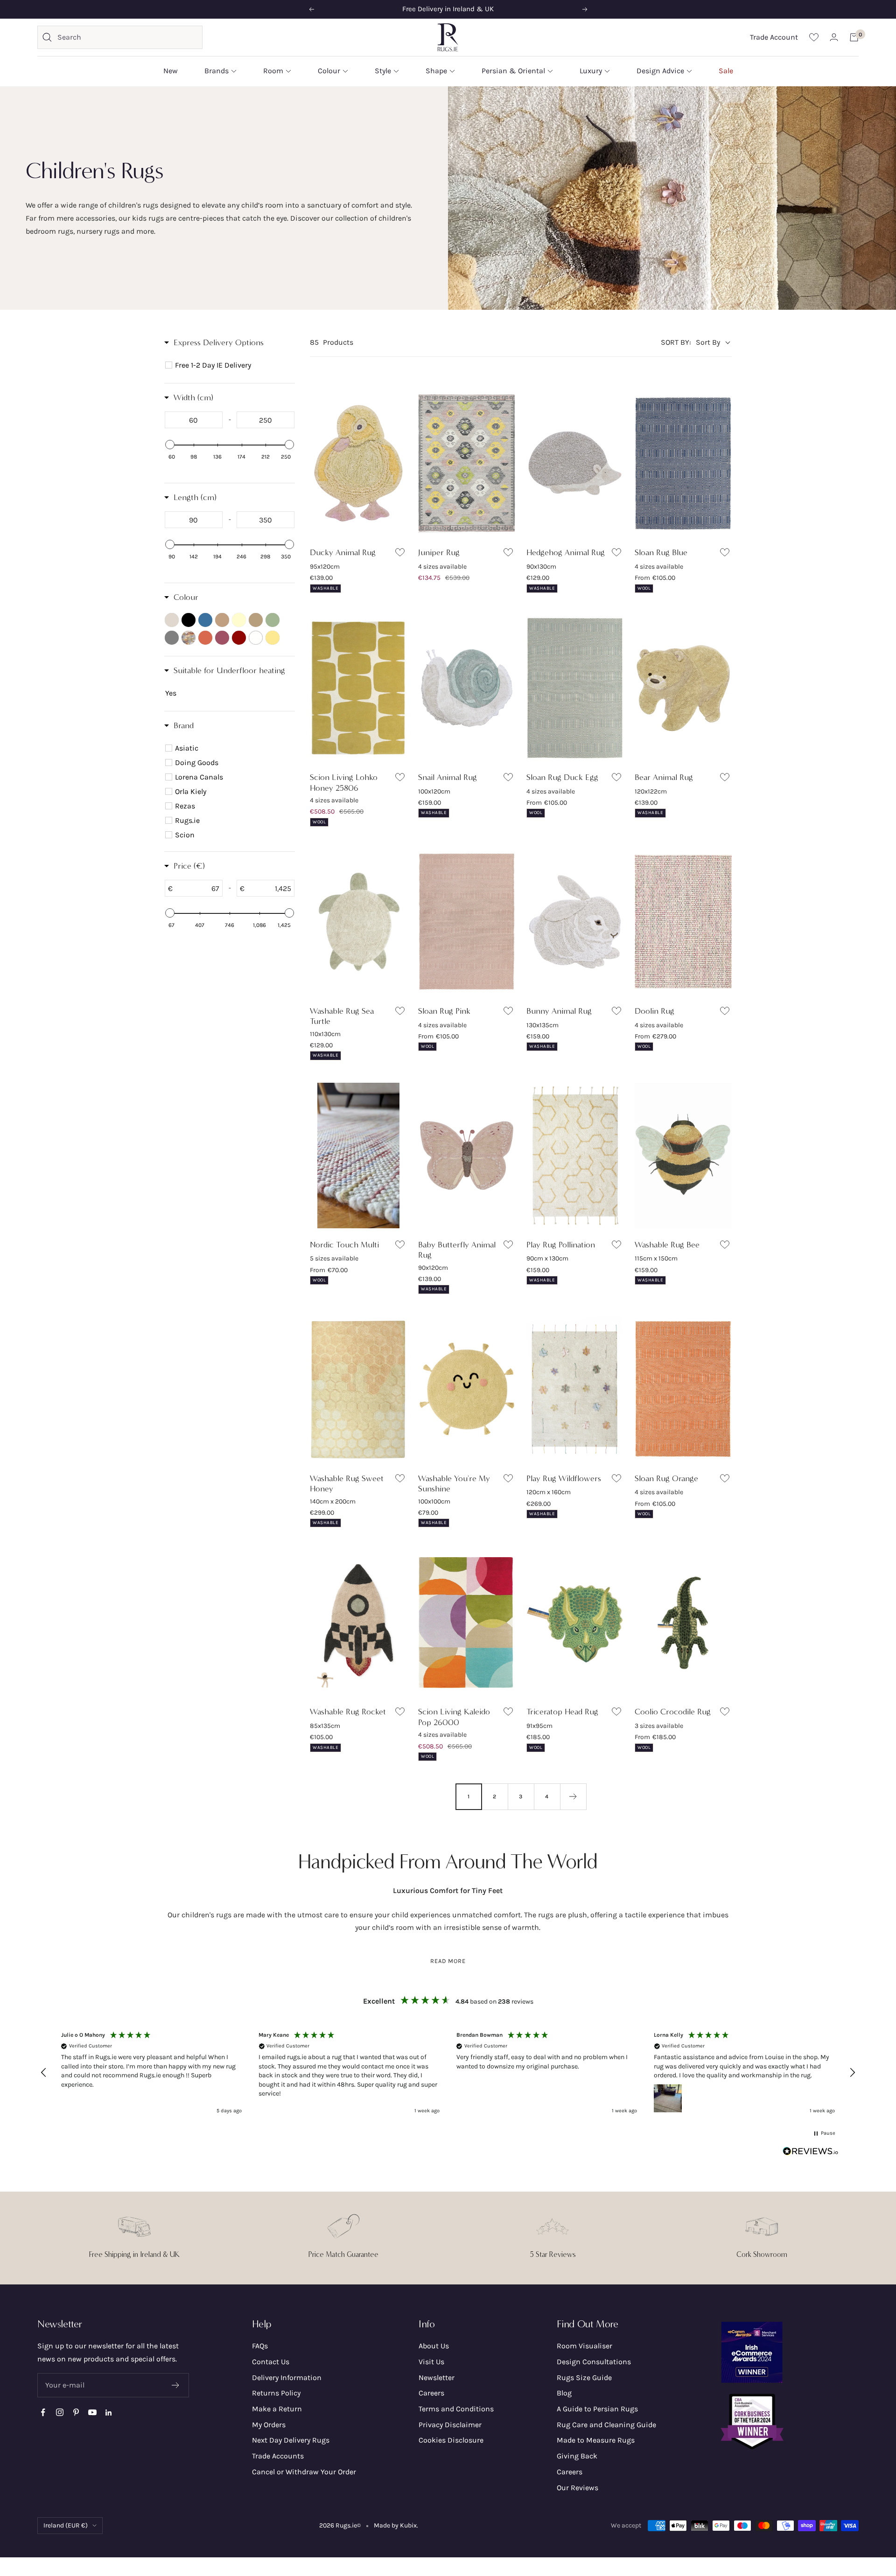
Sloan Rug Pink (444, 1011)
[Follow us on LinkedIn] (108, 2412)
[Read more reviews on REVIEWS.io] (811, 2153)
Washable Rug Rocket (348, 1712)
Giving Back (577, 2456)
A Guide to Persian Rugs (597, 2409)
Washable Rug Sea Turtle (342, 1016)
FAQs (260, 2346)
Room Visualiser (584, 2346)
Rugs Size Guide (584, 2378)
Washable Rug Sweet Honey (347, 1484)
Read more (448, 1961)
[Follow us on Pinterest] (76, 2412)
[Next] (573, 1796)
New (171, 71)
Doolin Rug (654, 1011)
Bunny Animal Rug (559, 1011)
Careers (431, 2393)
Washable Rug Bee (667, 1245)
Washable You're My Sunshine (454, 1484)
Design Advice (660, 71)
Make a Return (277, 2409)
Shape (436, 71)
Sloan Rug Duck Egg (562, 777)
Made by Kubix (395, 2525)
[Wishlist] (814, 37)
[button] (44, 2073)
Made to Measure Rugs (596, 2440)
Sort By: (676, 342)
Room (273, 71)
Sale (726, 71)
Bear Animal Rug (664, 777)
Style (383, 71)
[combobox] (127, 37)
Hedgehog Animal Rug (566, 552)
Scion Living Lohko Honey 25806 (344, 783)
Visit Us (431, 2362)
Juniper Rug (439, 552)
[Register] (176, 2385)
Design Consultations (594, 2362)
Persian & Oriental (513, 71)
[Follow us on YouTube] (92, 2412)
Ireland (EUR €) (66, 2525)
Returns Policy (276, 2393)
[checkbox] (231, 365)
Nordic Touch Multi (344, 1245)
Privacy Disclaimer (450, 2425)
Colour (329, 71)
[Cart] (854, 37)
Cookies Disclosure (451, 2440)
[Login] (834, 37)
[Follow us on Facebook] (43, 2412)
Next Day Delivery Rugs (291, 2440)
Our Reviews (577, 2488)
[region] (448, 2073)
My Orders (269, 2425)
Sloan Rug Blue (661, 552)
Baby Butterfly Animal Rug (457, 1250)
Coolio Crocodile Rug (673, 1712)
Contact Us (271, 2362)
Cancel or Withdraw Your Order (304, 2472)
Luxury (591, 71)
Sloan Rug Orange (666, 1478)
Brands (217, 71)
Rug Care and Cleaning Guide (606, 2425)
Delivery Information (287, 2378)
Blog (564, 2393)
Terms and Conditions (456, 2409)
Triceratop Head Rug (562, 1712)
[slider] (170, 445)
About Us (434, 2346)
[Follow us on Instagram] (59, 2412)
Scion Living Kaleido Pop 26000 (454, 1717)
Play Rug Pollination (561, 1245)
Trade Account (774, 37)
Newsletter (437, 2378)
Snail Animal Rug (448, 777)
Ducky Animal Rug (343, 552)
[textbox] (194, 420)
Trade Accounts (278, 2456)
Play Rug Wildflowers (564, 1478)
